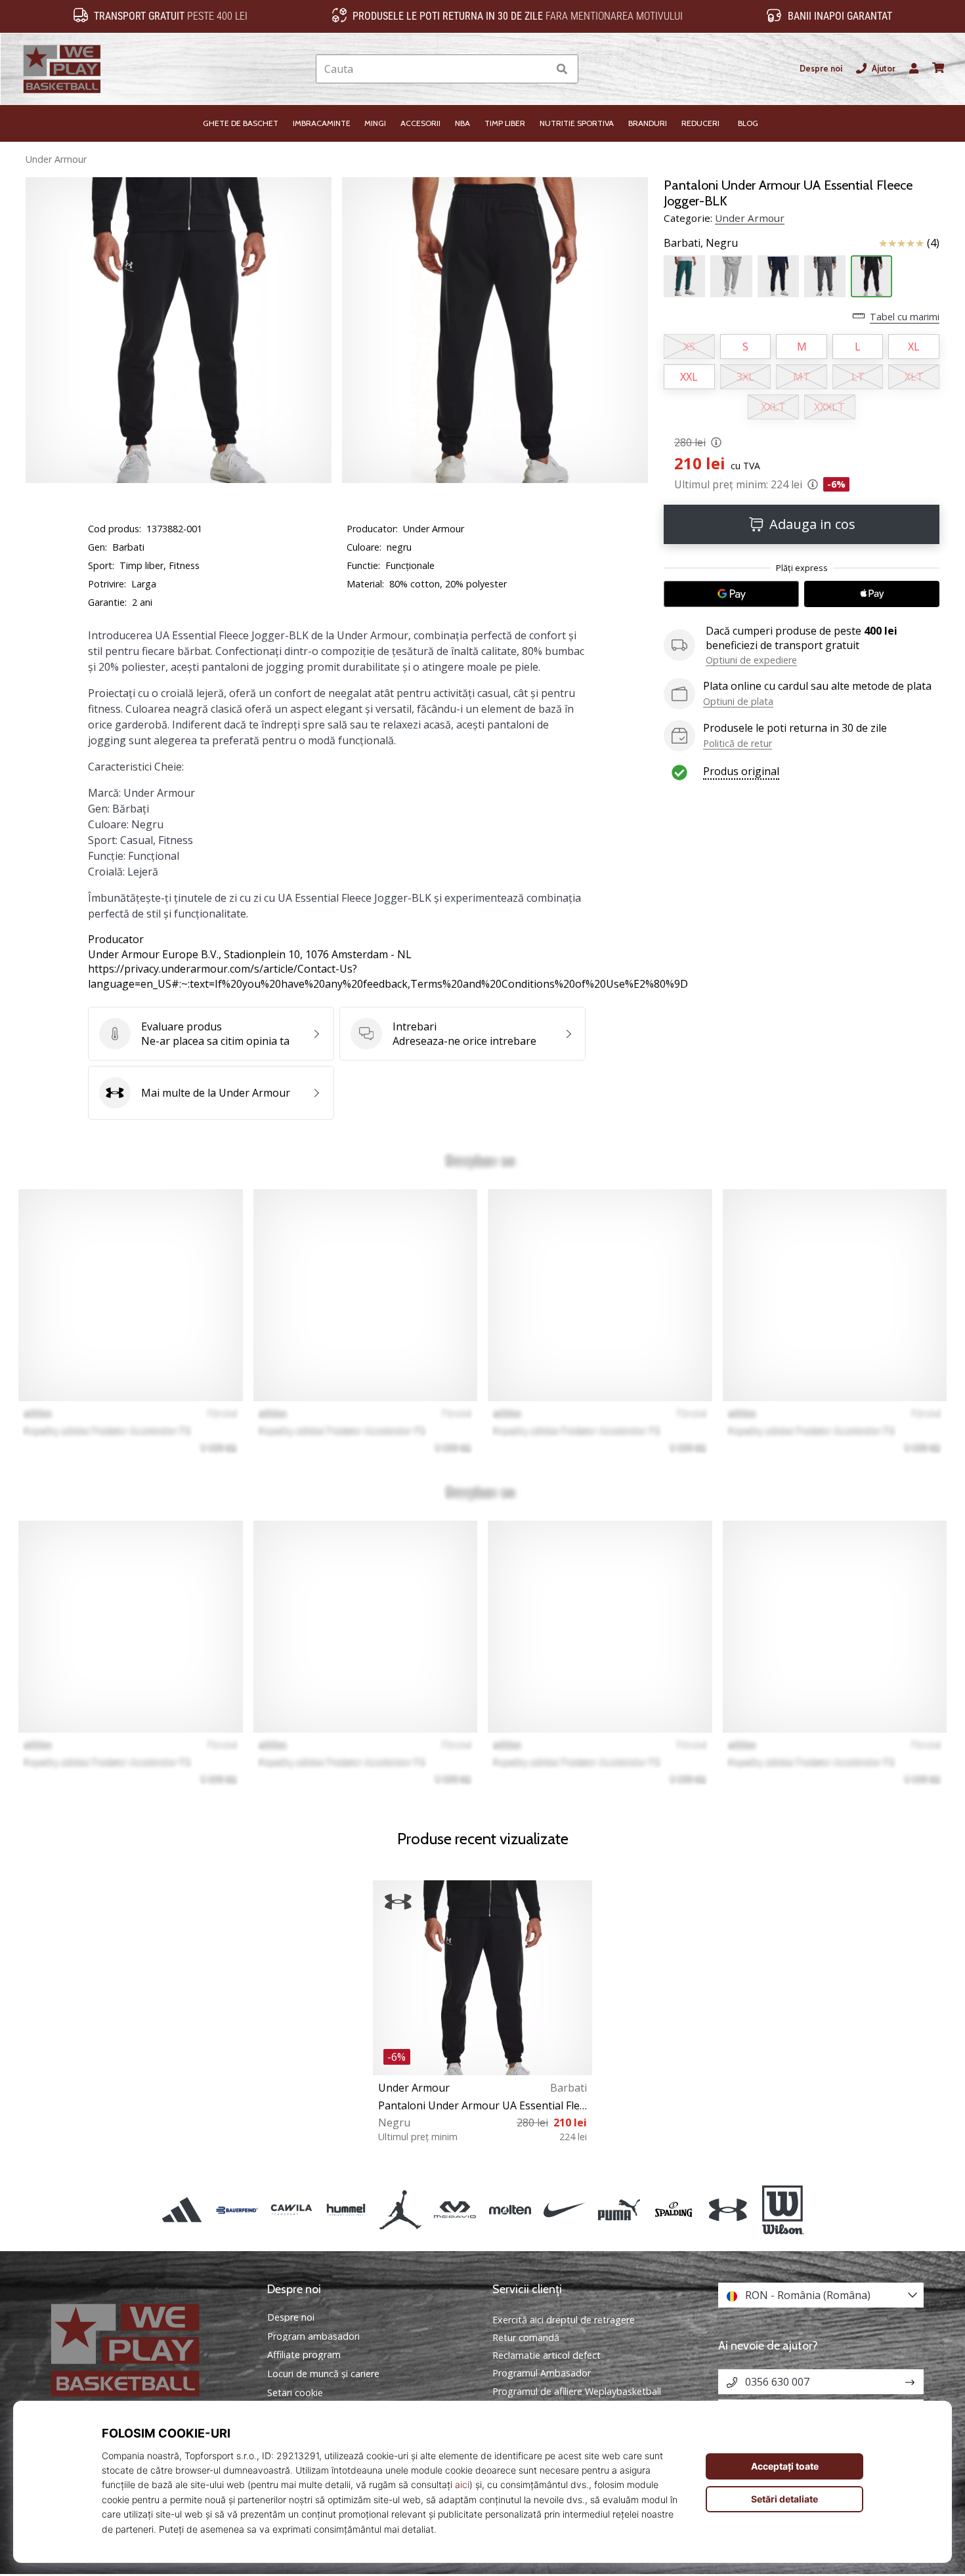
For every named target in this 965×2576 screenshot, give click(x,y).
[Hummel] (346, 2210)
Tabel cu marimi (905, 317)
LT (858, 377)
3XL (745, 377)
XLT (914, 377)
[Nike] (564, 2210)
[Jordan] (401, 2210)
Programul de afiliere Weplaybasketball (577, 2391)
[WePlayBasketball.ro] (144, 2350)
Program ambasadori (313, 2336)
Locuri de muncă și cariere (323, 2374)
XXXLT (829, 407)
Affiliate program (304, 2355)
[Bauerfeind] (237, 2210)
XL (914, 347)
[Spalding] (674, 2210)
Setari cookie (295, 2393)
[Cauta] (562, 69)
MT (802, 377)
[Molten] (510, 2210)
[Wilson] (783, 2210)
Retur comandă (526, 2337)
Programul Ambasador (542, 2373)
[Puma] (619, 2210)
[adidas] (182, 2210)
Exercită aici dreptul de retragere (564, 2320)
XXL (689, 377)
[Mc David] (455, 2210)
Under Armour (56, 159)
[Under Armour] (728, 2210)
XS (689, 347)
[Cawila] (291, 2210)
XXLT (773, 407)
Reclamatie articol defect (547, 2355)
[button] (538, 69)
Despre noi (821, 69)
